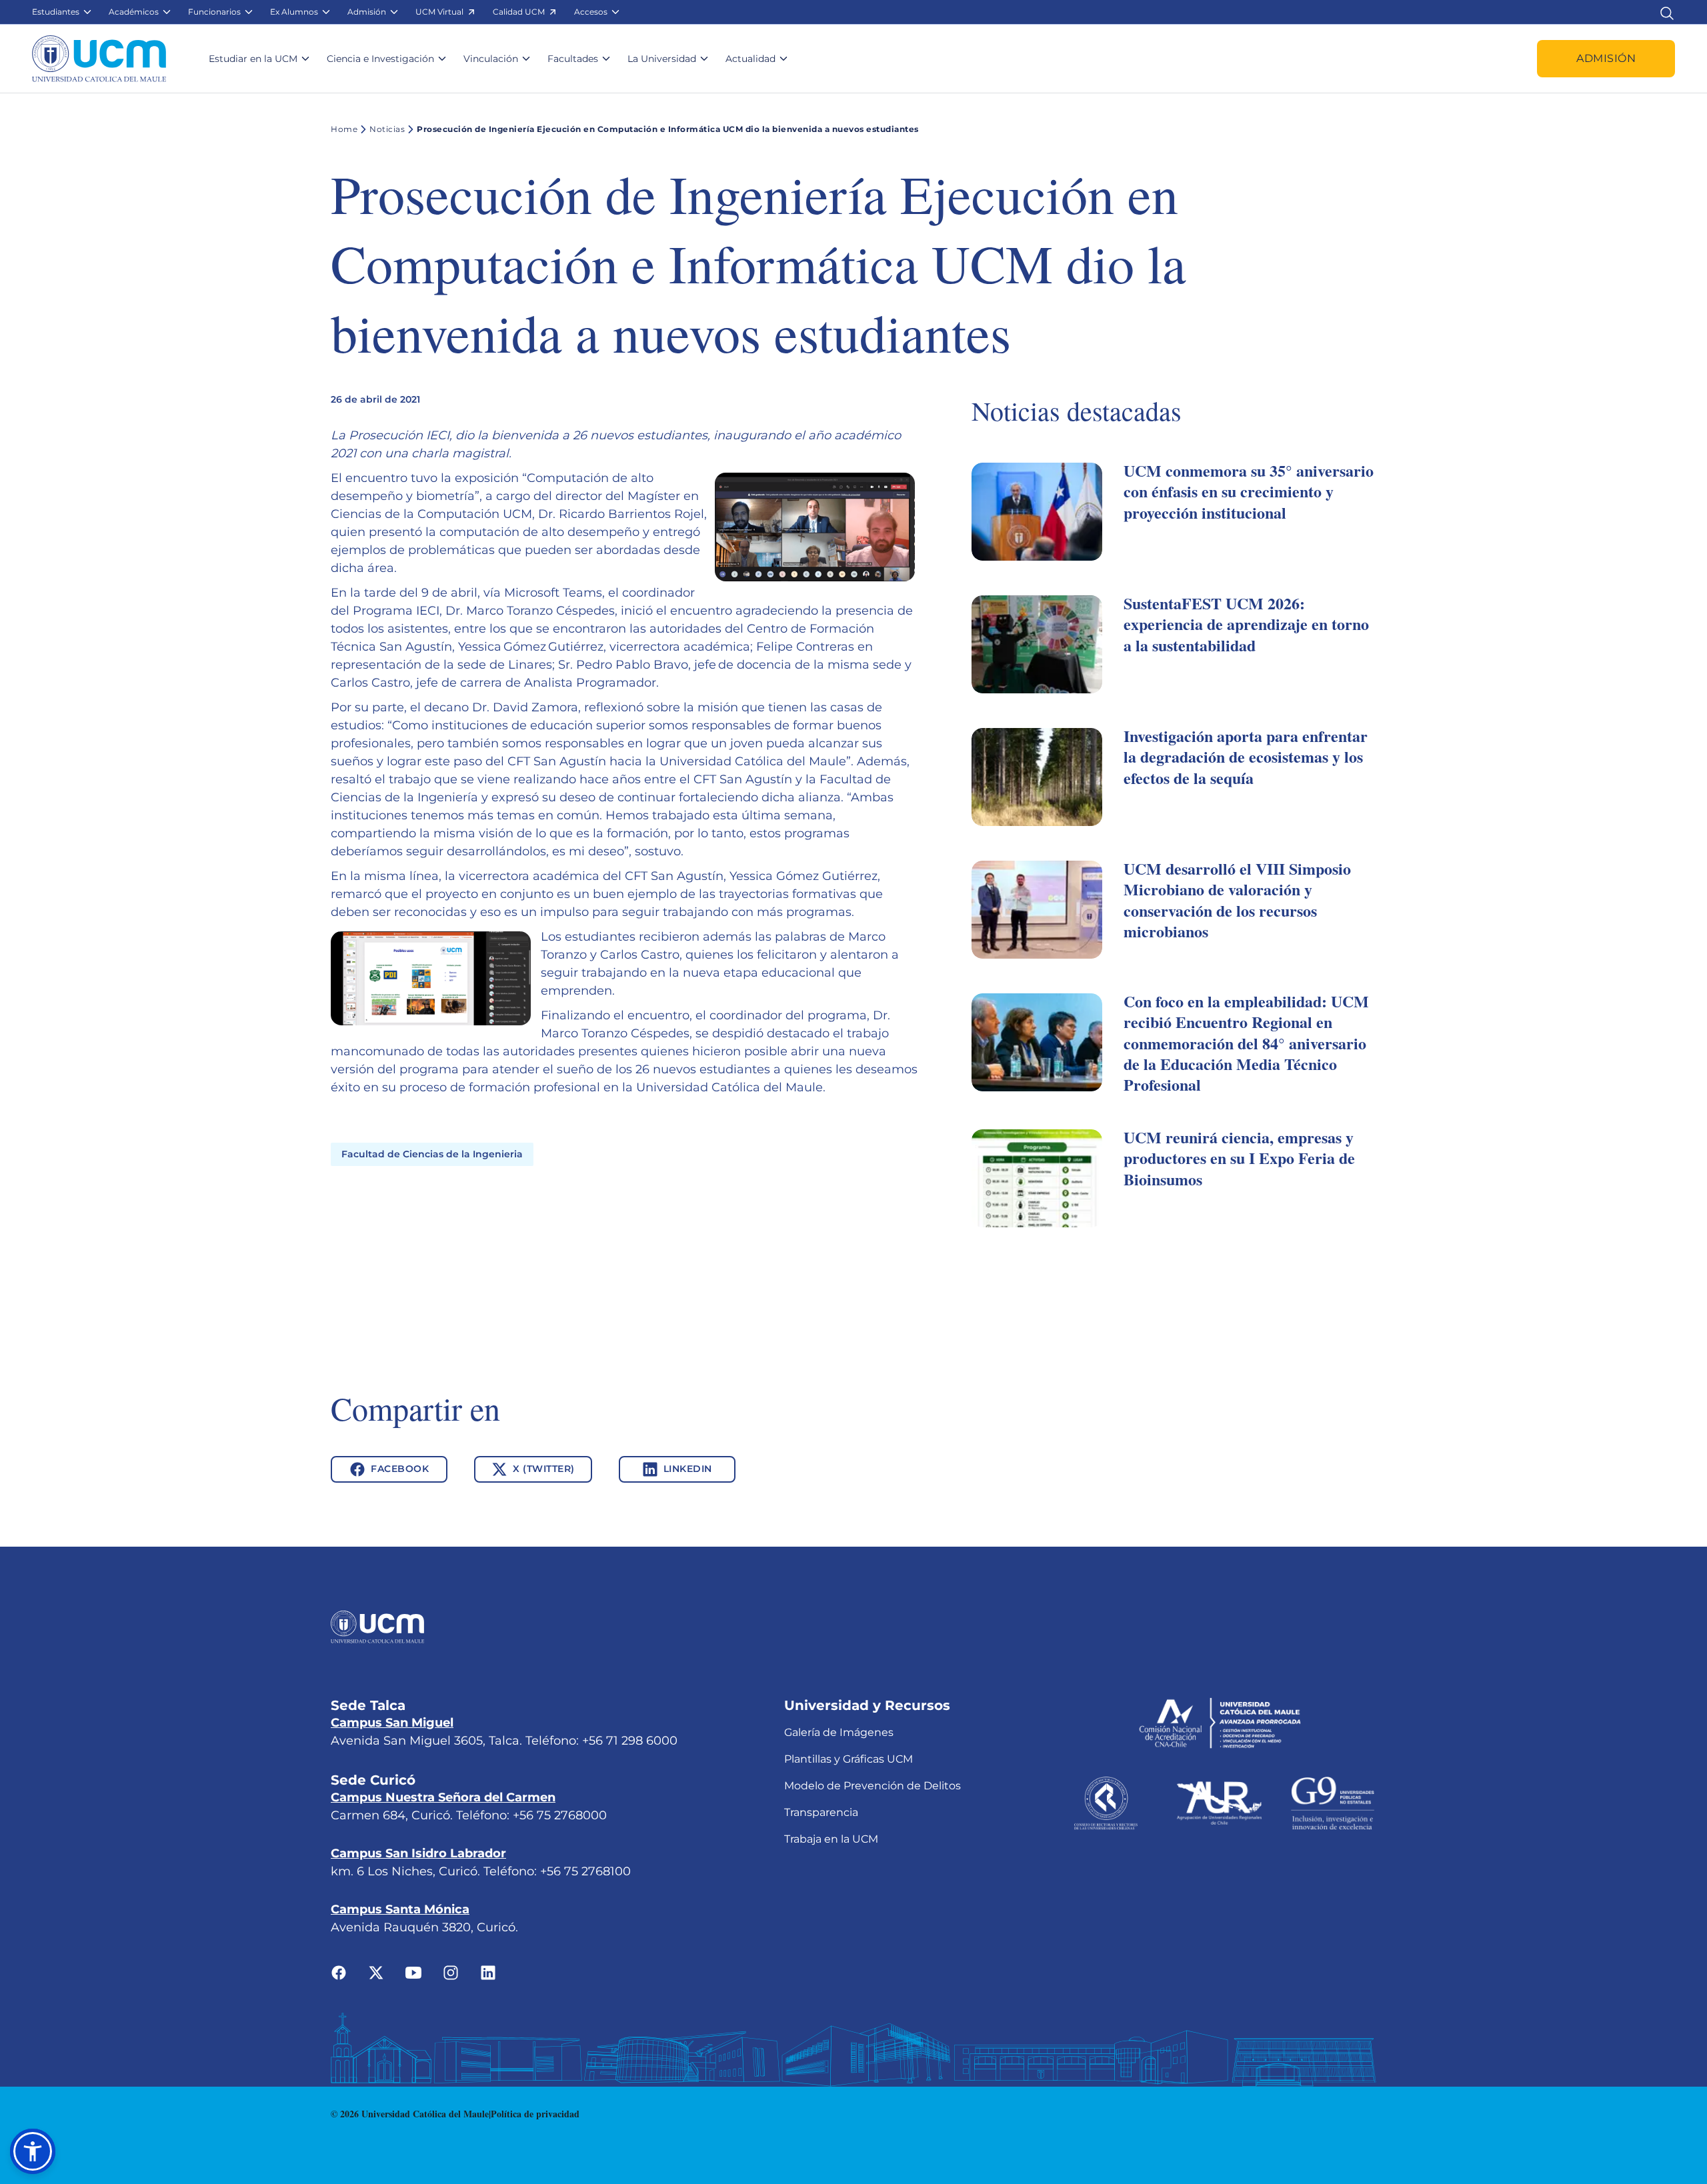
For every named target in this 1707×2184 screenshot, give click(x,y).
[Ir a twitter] (376, 1972)
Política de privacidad (535, 2114)
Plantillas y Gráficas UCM (848, 1759)
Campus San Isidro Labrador (418, 1853)
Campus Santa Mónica (400, 1909)
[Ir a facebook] (339, 1972)
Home (344, 129)
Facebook (400, 1469)
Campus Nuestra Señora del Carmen (443, 1797)
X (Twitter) (544, 1469)
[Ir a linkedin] (488, 1972)
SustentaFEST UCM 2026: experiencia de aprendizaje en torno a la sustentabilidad (1246, 624)
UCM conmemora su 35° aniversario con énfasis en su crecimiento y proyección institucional (1249, 491)
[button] (62, 12)
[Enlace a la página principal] (99, 59)
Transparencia (821, 1812)
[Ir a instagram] (451, 1972)
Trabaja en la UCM (831, 1839)
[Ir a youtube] (413, 1972)
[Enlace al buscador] (1667, 12)
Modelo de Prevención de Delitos (873, 1786)
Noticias (387, 129)
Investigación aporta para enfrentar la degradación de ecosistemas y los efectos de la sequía (1246, 756)
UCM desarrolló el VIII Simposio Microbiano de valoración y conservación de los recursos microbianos (1237, 900)
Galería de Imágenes (839, 1732)
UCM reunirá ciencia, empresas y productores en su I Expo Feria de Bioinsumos (1239, 1158)
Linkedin (688, 1469)
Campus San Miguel (392, 1723)
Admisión (1606, 58)
